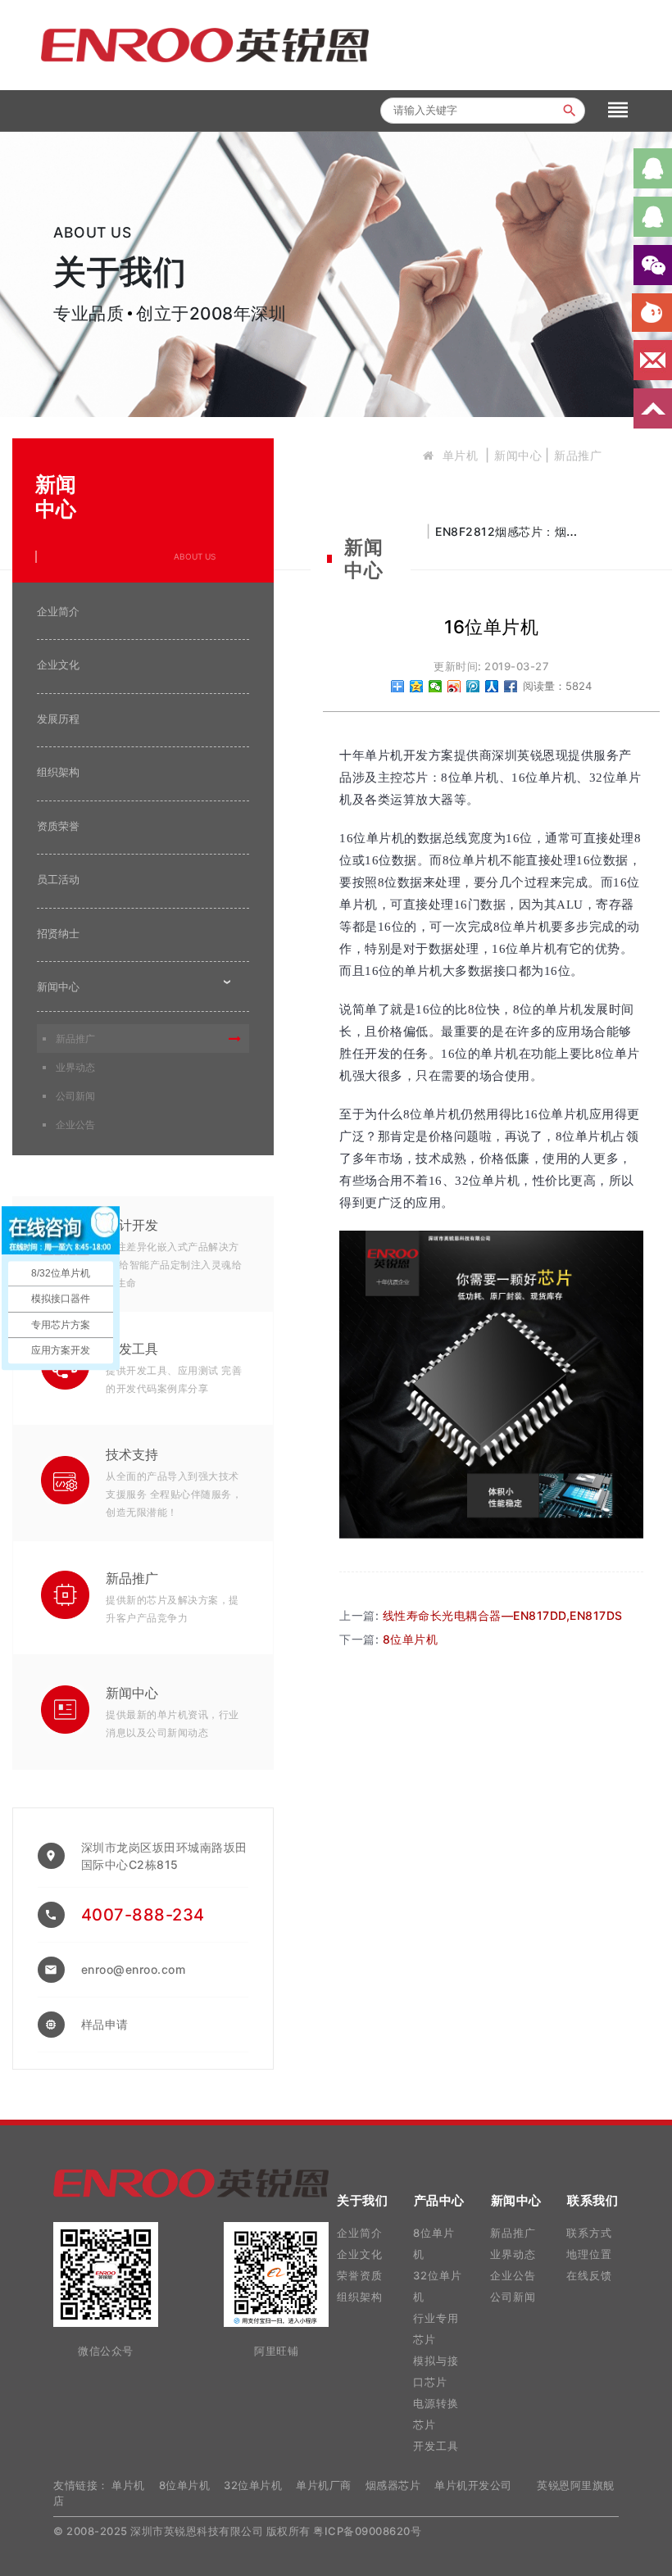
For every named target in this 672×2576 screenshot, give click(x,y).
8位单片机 (185, 2485)
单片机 (461, 455)
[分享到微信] (436, 686)
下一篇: (388, 1639)
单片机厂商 (324, 2485)
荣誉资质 (360, 2275)
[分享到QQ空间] (417, 686)
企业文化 (58, 664)
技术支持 (132, 1454)
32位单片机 (253, 2485)
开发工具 (132, 1349)
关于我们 (362, 2200)
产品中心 (439, 2200)
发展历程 (58, 719)
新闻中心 (518, 455)
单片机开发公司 (473, 2485)
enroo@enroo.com (134, 1969)
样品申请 (105, 2024)
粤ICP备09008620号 (367, 2531)
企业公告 (75, 1125)
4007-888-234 (143, 1915)
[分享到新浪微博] (454, 686)
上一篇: (481, 1615)
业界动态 (75, 1067)
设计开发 (132, 1225)
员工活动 (58, 879)
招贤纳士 (58, 933)
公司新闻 (75, 1096)
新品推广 (578, 455)
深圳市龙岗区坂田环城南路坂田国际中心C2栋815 (164, 1856)
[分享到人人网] (492, 686)
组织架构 (58, 772)
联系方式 (589, 2233)
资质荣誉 (58, 826)
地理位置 (589, 2254)
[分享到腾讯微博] (473, 686)
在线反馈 (589, 2275)
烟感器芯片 (393, 2485)
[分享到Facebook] (511, 686)
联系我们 (593, 2200)
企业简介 (58, 611)
